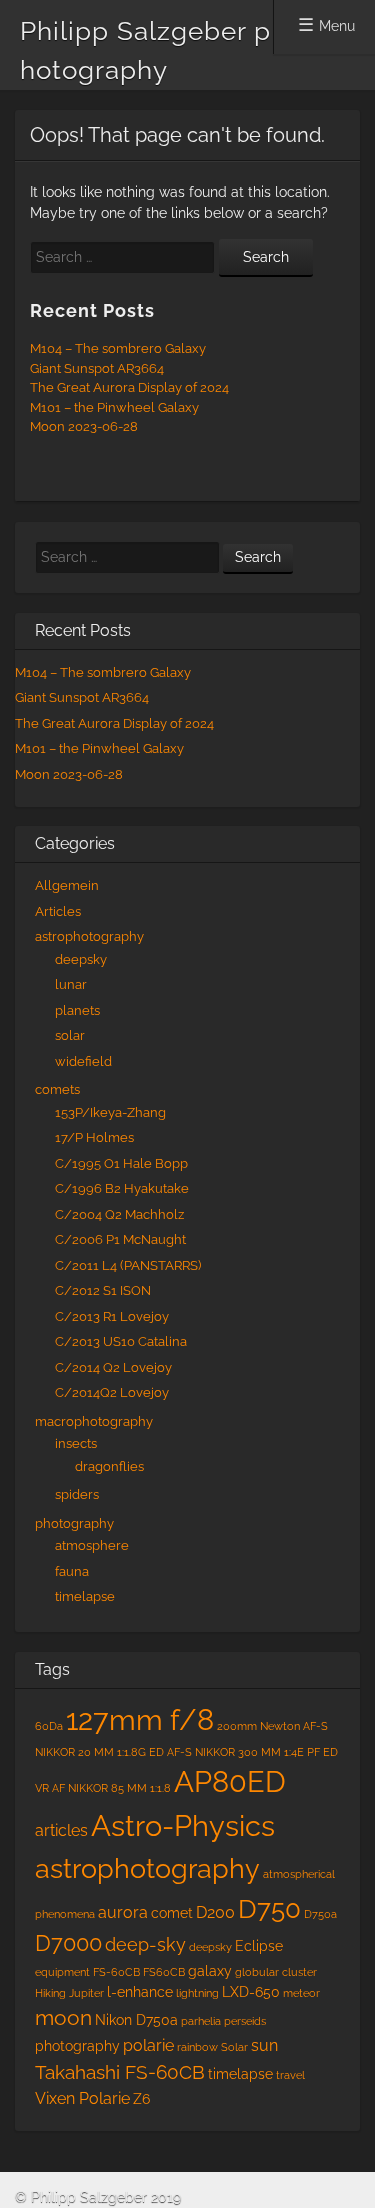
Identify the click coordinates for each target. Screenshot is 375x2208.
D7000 (68, 1943)
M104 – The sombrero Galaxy (118, 348)
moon (63, 2018)
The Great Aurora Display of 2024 (129, 387)
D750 (269, 1908)
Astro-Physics (183, 1825)
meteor (301, 1993)
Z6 (141, 2099)
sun (264, 2045)
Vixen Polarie (82, 2098)
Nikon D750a (136, 2020)
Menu (337, 26)
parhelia (201, 2021)
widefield (83, 1061)
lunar (71, 984)
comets (57, 1089)
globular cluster (276, 1972)
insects (76, 1443)
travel (290, 2075)
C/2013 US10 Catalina (121, 1341)
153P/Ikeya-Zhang (110, 1112)
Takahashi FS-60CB (120, 2072)
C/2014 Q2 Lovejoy (113, 1367)
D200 (215, 1912)
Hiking (50, 1993)
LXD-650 (251, 1992)
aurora (123, 1912)
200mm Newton (258, 1726)
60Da (49, 1726)
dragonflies (109, 1466)
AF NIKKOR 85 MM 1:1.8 (111, 1788)
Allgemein (67, 885)
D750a (320, 1914)
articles (61, 1830)
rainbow (197, 2047)
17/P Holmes (94, 1137)
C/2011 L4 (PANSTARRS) (128, 1265)
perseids (245, 2021)
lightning (197, 1993)
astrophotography (89, 936)
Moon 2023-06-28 (84, 426)
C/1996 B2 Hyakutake (122, 1188)
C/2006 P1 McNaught (120, 1239)
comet (172, 1913)
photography (74, 1523)
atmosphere (92, 1545)
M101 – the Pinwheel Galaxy (114, 407)
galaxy (210, 1971)
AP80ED (230, 1782)
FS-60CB (116, 1972)
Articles (58, 911)
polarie (148, 2045)
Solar (234, 2047)
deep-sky (145, 1944)
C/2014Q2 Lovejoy (112, 1392)
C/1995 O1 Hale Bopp (121, 1163)
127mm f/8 (140, 1720)
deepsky (81, 959)
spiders (77, 1494)
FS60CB (164, 1972)
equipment (62, 1972)
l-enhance (140, 1992)
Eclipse (259, 1946)
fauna (72, 1571)
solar (70, 1035)
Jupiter (86, 1993)
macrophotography (94, 1421)
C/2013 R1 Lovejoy (112, 1316)
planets (77, 1010)
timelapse (85, 1596)
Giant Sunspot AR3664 (97, 368)
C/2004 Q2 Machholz (119, 1214)
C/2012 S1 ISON (103, 1290)
